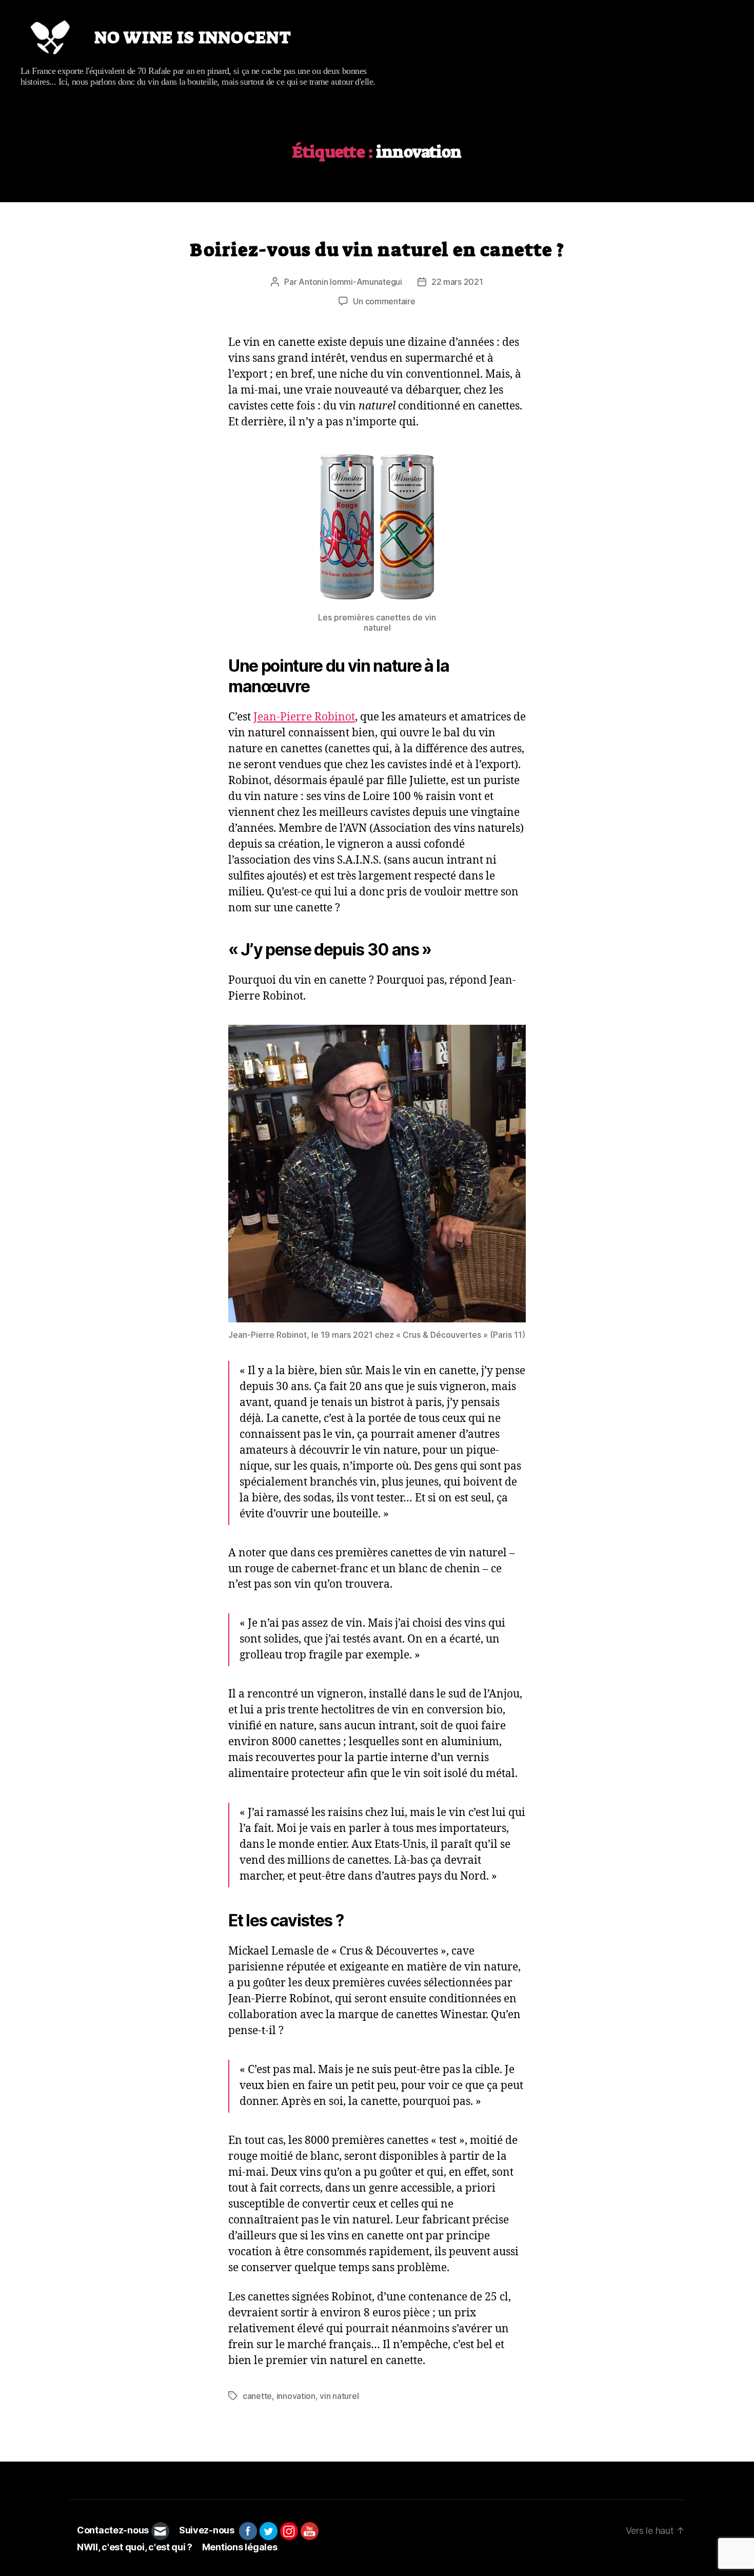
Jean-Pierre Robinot (304, 717)
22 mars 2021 (457, 282)
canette (257, 2396)
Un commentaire (384, 301)
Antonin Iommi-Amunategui (350, 282)
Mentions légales (240, 2547)
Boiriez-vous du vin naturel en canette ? (377, 250)
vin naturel (339, 2396)
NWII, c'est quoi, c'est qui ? (135, 2547)
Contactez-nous (113, 2531)
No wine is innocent (193, 37)
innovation (296, 2396)
